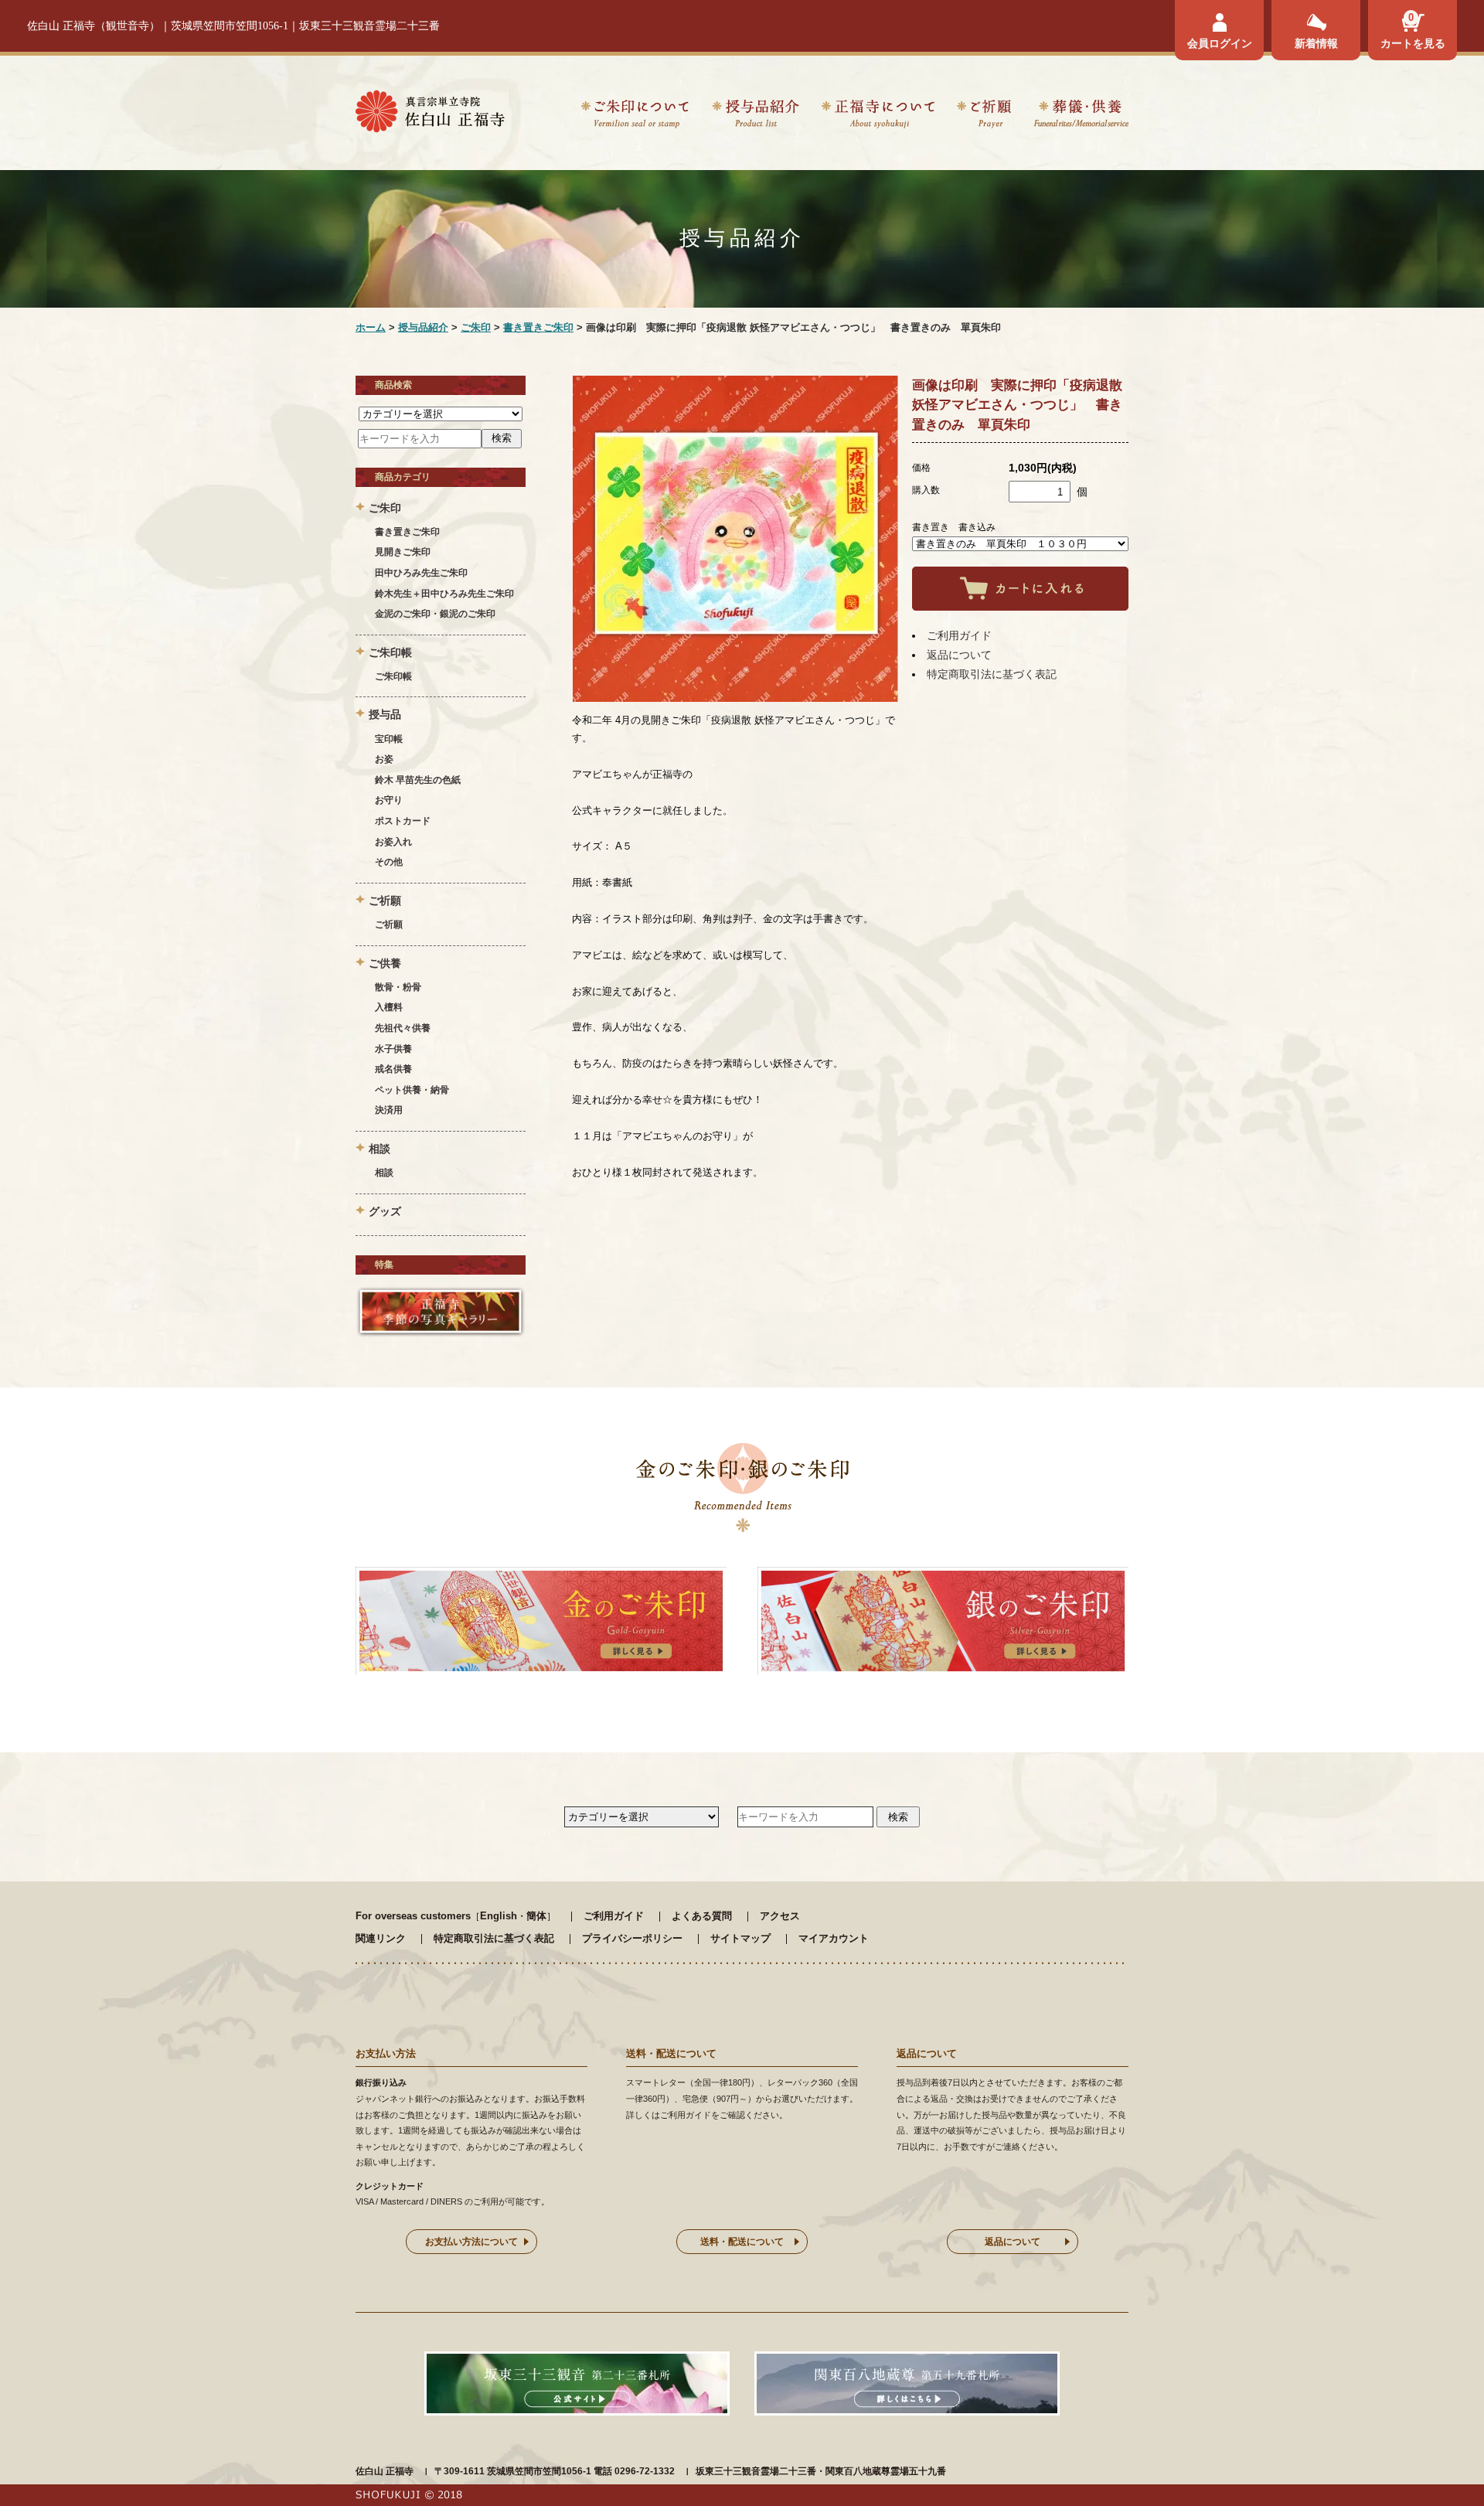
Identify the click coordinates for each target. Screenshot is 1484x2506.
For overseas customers (413, 1916)
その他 (389, 862)
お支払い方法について (471, 2242)
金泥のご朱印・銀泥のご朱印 (435, 614)
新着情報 (1316, 43)
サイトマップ (740, 1938)
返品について (959, 655)
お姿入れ (393, 842)
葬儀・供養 (1081, 116)
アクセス (780, 1916)
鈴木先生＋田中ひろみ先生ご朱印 (444, 594)
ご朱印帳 (393, 676)
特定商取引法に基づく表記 (992, 674)
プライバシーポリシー (632, 1938)
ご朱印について (635, 116)
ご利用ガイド (959, 635)
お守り (389, 800)
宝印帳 (389, 739)
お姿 (384, 759)
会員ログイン (1220, 43)
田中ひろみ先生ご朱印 (421, 573)
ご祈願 (984, 116)
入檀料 (389, 1007)
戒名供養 (393, 1069)
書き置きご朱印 (538, 327)
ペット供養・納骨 (412, 1090)
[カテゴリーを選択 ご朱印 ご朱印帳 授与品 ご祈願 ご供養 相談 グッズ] (441, 414)
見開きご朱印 (403, 552)
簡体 (536, 1916)
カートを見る (1413, 43)
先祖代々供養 (403, 1028)
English (499, 1916)
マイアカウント (834, 1938)
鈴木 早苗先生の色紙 (418, 780)
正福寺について (878, 116)
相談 (384, 1173)
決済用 (389, 1110)
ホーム (371, 327)
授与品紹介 (755, 116)
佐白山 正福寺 (385, 2471)
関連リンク (381, 1938)
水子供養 (393, 1049)
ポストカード (403, 821)
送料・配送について (742, 2242)
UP (1445, 2467)
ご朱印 (476, 327)
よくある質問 (702, 1916)
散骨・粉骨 (398, 987)
